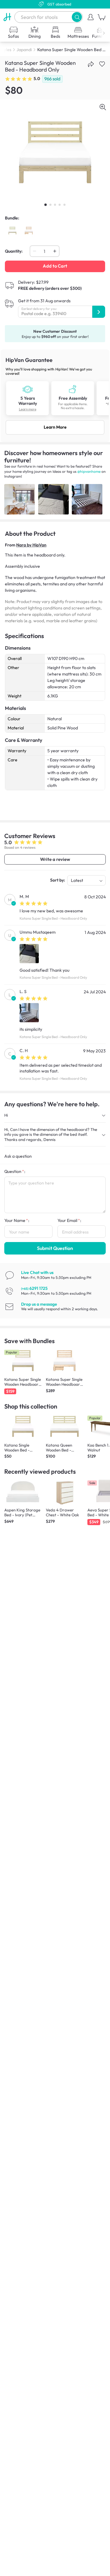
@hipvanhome (89, 471)
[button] (77, 17)
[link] (55, 396)
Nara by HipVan (31, 545)
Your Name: (17, 1220)
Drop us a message (39, 1304)
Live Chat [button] (37, 1272)
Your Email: (69, 1220)
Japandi (24, 50)
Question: (15, 1171)
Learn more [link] (28, 409)
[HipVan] (7, 17)
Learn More (55, 427)
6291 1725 (34, 1288)
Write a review (55, 859)
